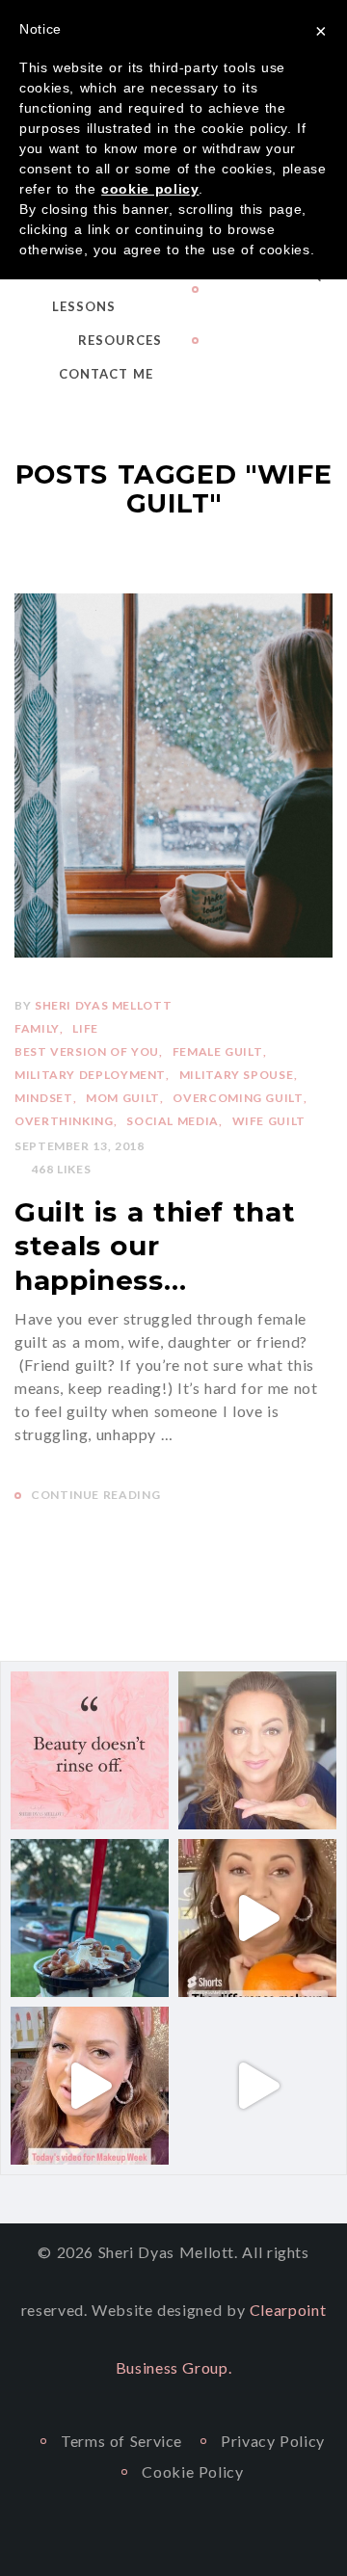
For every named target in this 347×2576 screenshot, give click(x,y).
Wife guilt (269, 1121)
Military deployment (90, 1075)
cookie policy (150, 189)
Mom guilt (123, 1098)
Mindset (43, 1098)
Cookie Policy (192, 2471)
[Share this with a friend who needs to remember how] (90, 1750)
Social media (173, 1121)
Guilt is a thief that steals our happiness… (155, 1246)
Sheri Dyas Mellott (103, 1005)
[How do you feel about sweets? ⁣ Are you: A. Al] (90, 1918)
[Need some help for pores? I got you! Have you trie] (257, 1918)
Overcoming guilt (238, 1098)
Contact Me (106, 374)
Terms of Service (121, 2441)
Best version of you (87, 1051)
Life (85, 1028)
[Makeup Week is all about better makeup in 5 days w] (90, 2086)
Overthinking (64, 1121)
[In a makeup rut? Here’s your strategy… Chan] (257, 2086)
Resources (120, 340)
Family (37, 1028)
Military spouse (237, 1075)
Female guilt (218, 1051)
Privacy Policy (273, 2441)
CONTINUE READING (95, 1495)
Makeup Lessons (84, 289)
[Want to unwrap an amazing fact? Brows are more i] (257, 1750)
